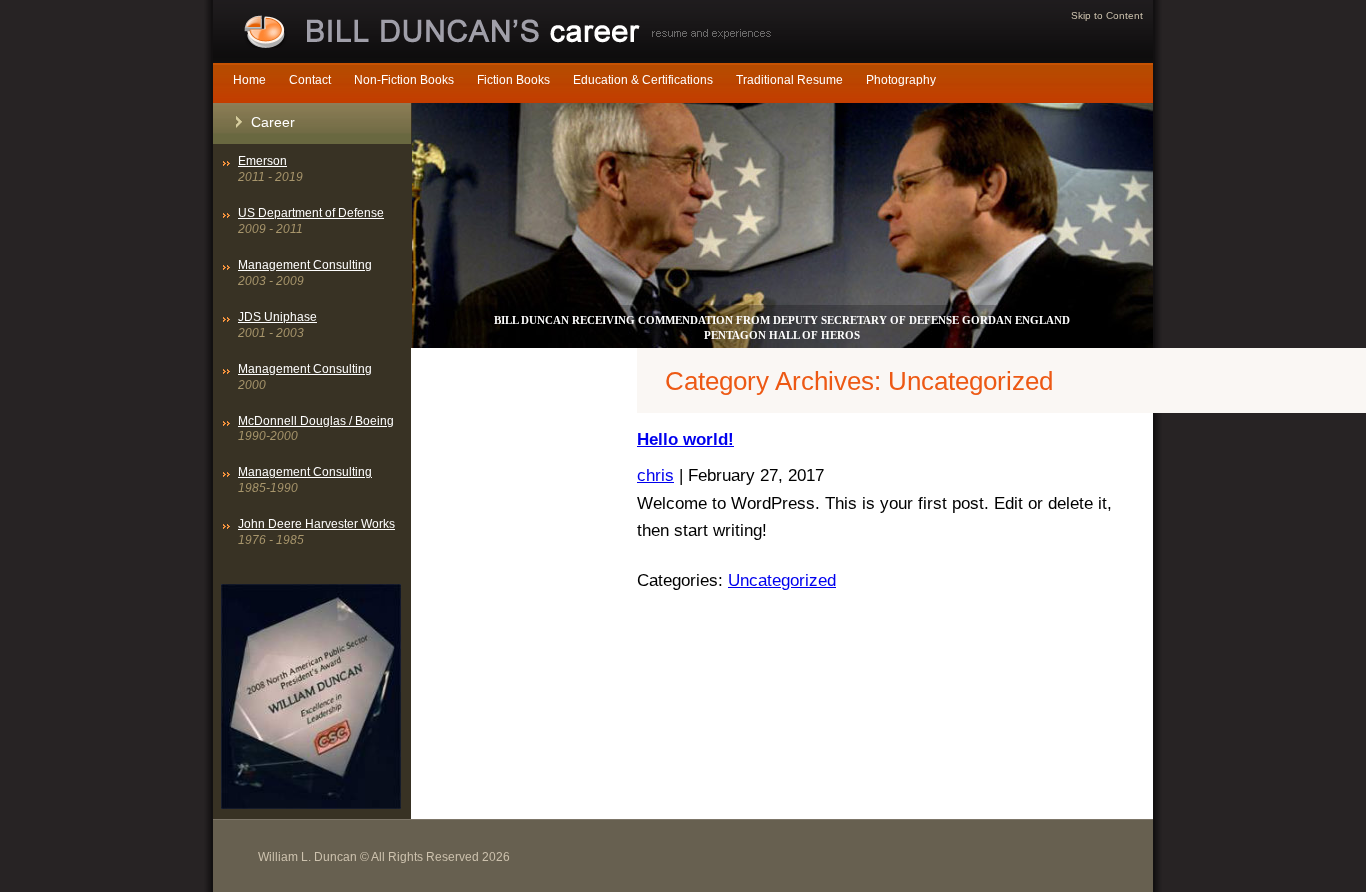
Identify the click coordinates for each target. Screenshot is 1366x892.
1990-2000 (316, 429)
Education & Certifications (643, 80)
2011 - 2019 (270, 169)
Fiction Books (513, 80)
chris (655, 475)
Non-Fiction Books (404, 80)
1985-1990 (305, 480)
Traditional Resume (789, 80)
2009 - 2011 (311, 221)
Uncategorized (782, 580)
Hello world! (685, 439)
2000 (305, 377)
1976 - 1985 (316, 532)
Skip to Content (1107, 15)
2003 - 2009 (305, 273)
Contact (310, 80)
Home (249, 80)
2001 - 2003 (277, 325)
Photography (901, 80)
